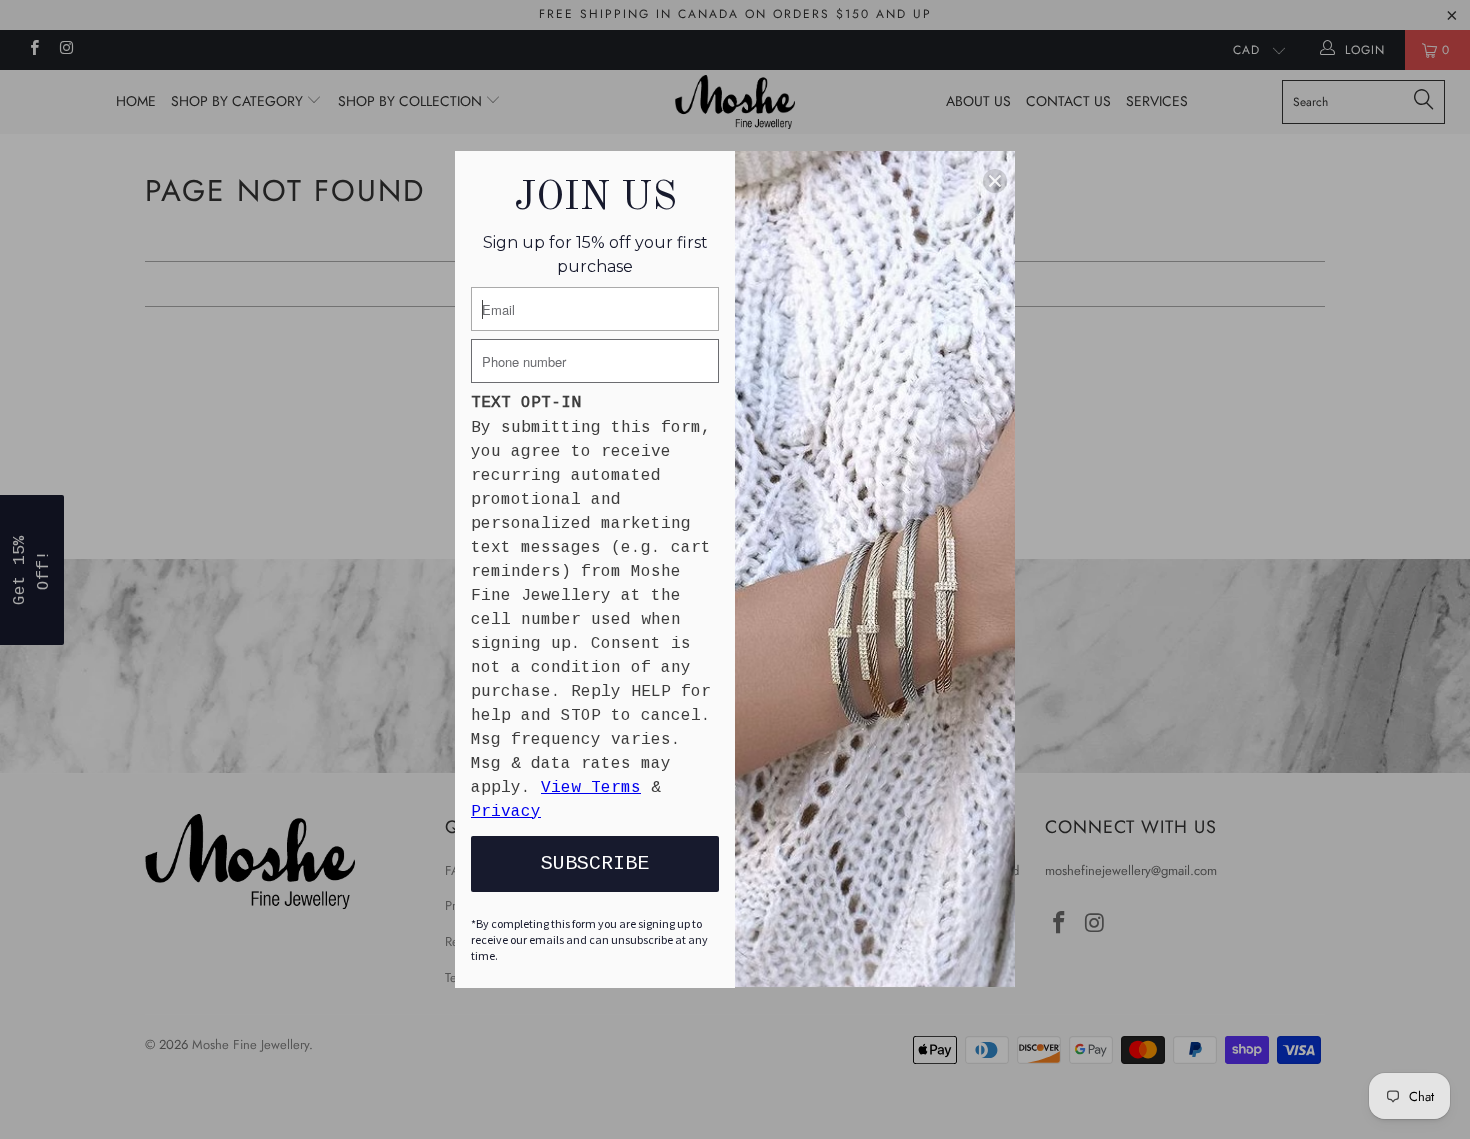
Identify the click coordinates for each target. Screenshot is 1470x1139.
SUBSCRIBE (595, 863)
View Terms (591, 788)
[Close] (995, 181)
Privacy (506, 812)
